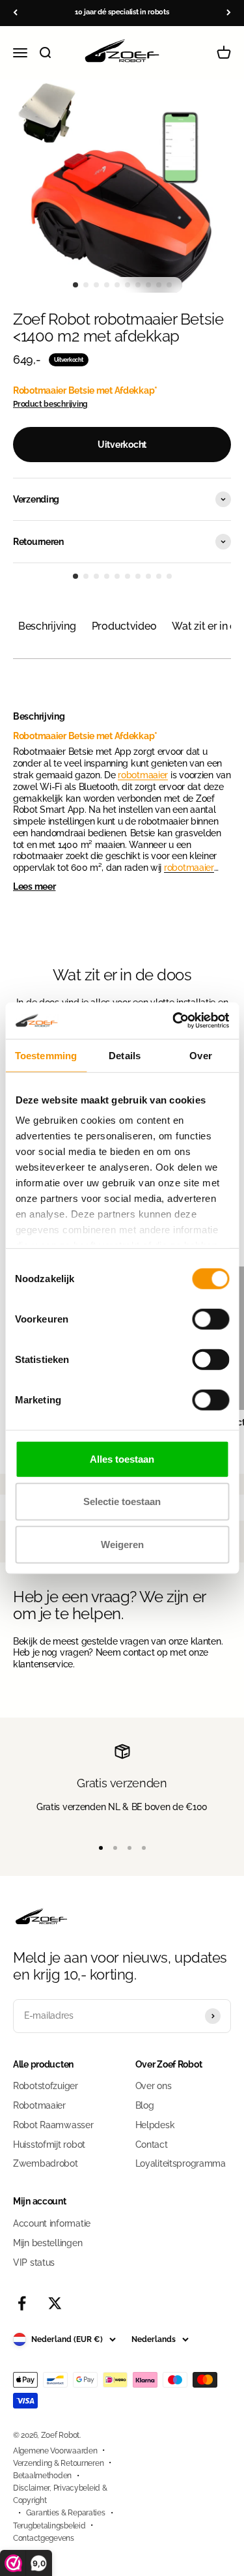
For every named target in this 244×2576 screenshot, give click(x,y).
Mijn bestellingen (47, 2243)
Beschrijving (47, 626)
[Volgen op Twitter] (55, 2303)
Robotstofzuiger (46, 2086)
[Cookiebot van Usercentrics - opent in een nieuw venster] (174, 1021)
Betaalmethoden (42, 2476)
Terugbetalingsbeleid (49, 2526)
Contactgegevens (44, 2538)
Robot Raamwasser (53, 2125)
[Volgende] (229, 13)
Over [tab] (200, 1055)
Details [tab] (125, 1055)
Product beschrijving (50, 404)
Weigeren (122, 1544)
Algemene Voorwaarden (55, 2451)
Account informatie (52, 2223)
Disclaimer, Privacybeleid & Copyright (60, 2494)
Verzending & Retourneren (58, 2463)
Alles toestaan (122, 1458)
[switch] (210, 1319)
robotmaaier (143, 775)
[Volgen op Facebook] (22, 2303)
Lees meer (34, 886)
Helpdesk (155, 2125)
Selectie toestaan (122, 1501)
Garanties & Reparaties (66, 2513)
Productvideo (124, 626)
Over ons (154, 2086)
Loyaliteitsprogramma (181, 2163)
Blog (145, 2105)
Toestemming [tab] (46, 1055)
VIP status (34, 2262)
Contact (152, 2144)
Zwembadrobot (46, 2163)
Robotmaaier (39, 2105)
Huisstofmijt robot (49, 2144)
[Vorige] (15, 13)
